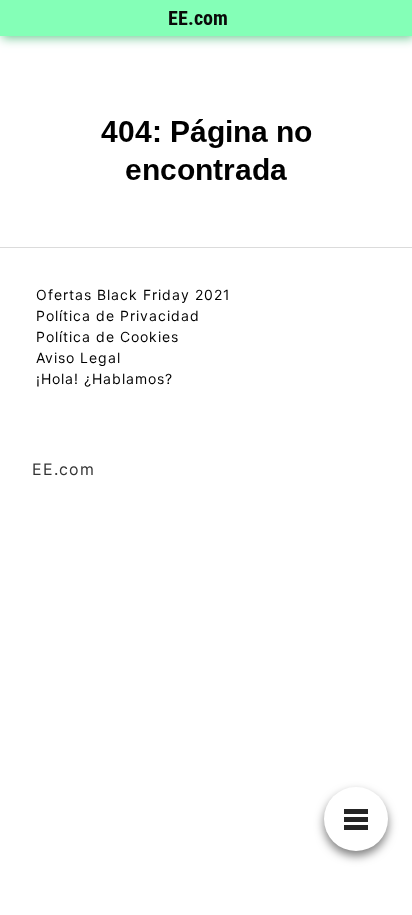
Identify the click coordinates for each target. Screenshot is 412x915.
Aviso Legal (78, 357)
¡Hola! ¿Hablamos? (104, 378)
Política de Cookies (107, 336)
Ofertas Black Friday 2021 (133, 294)
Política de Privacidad (118, 315)
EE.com (198, 18)
